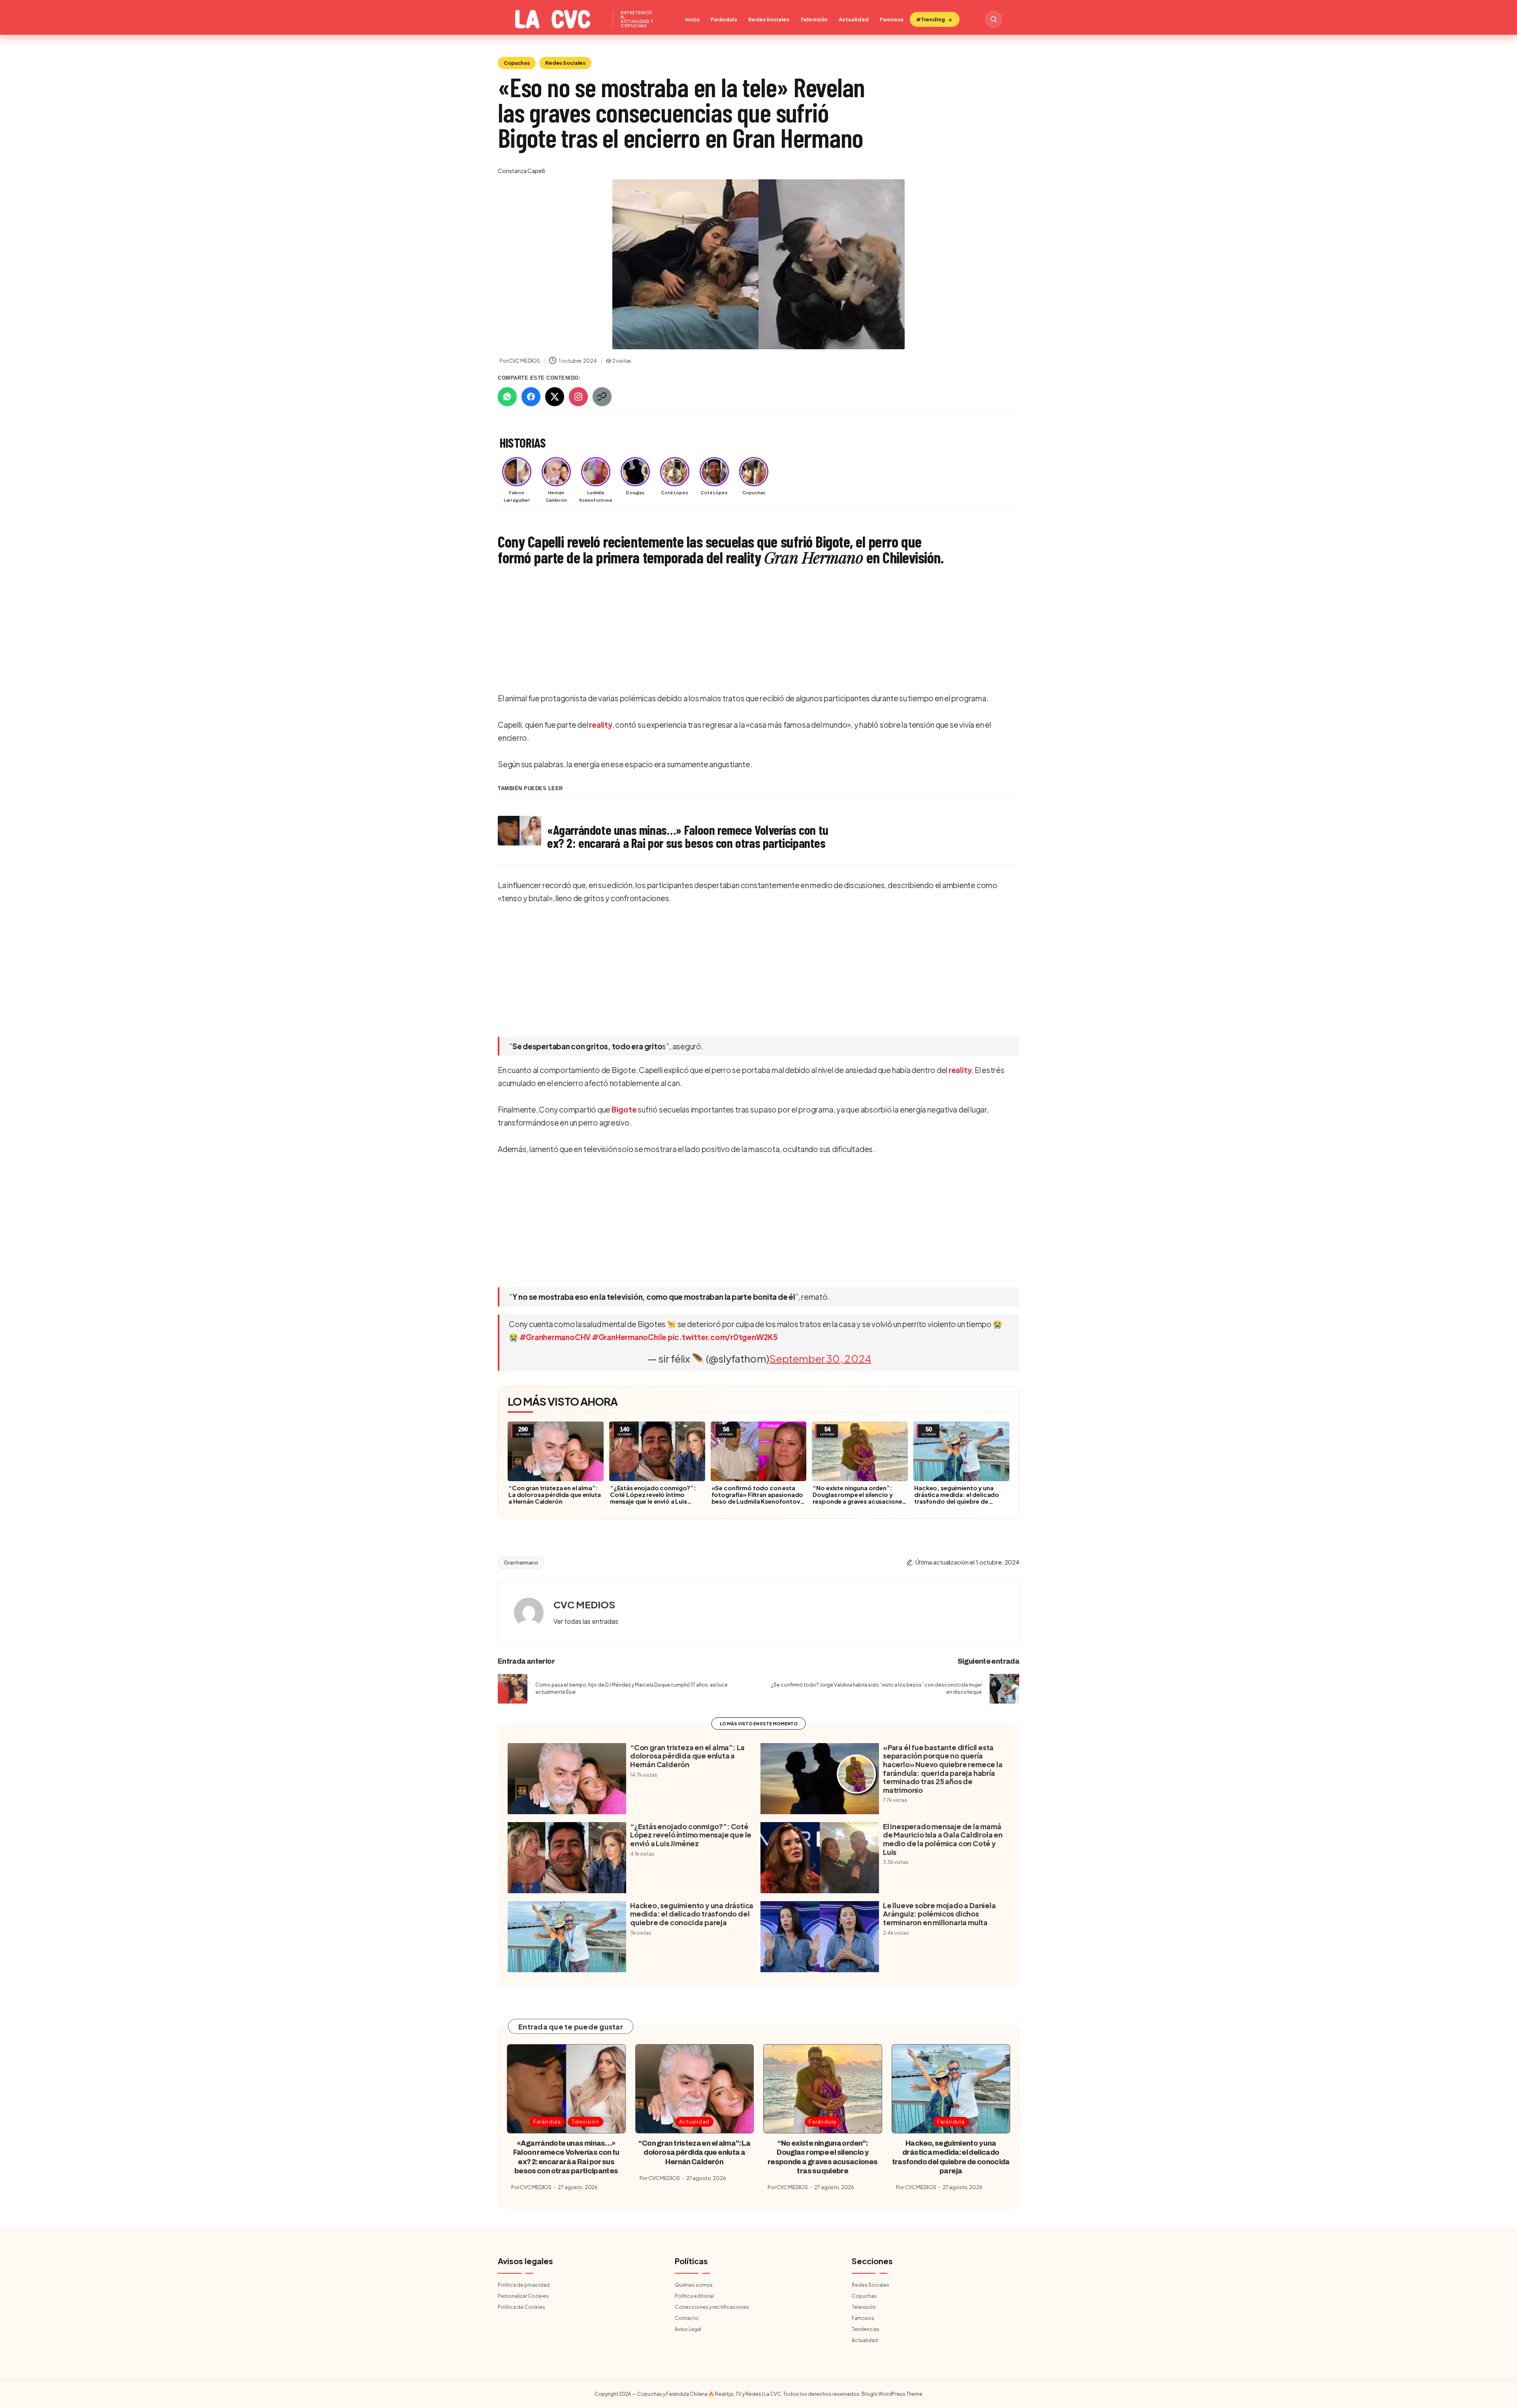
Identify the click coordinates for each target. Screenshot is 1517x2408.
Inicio (692, 19)
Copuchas (517, 63)
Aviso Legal (688, 2329)
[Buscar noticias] (994, 19)
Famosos (892, 19)
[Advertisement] (735, 631)
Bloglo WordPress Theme (892, 2394)
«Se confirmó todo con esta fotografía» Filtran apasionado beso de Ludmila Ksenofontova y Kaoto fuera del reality (758, 1498)
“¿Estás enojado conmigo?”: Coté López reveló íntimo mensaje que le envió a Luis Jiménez (653, 1498)
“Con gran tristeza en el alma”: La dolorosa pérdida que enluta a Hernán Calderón (555, 1494)
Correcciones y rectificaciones (712, 2307)
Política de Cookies (521, 2307)
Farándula (724, 19)
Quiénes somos (694, 2285)
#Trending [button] (931, 19)
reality (600, 725)
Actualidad (854, 19)
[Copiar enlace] (602, 397)
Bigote (624, 1109)
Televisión (814, 19)
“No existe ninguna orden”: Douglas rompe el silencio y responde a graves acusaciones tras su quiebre (859, 1498)
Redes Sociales (769, 19)
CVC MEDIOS (584, 1604)
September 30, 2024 (820, 1358)
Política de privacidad (524, 2285)
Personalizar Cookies (523, 2296)
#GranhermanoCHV (555, 1337)
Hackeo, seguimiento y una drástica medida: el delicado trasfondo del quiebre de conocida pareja (957, 1498)
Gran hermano (521, 1563)
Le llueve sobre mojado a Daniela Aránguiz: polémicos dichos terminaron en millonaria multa (939, 1914)
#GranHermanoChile (629, 1337)
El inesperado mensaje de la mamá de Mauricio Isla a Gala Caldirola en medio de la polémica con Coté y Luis (943, 1839)
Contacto (687, 2318)
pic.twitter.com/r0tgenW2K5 (723, 1337)
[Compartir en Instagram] (578, 397)
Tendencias (866, 2329)
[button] (586, 1621)
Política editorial (694, 2296)
